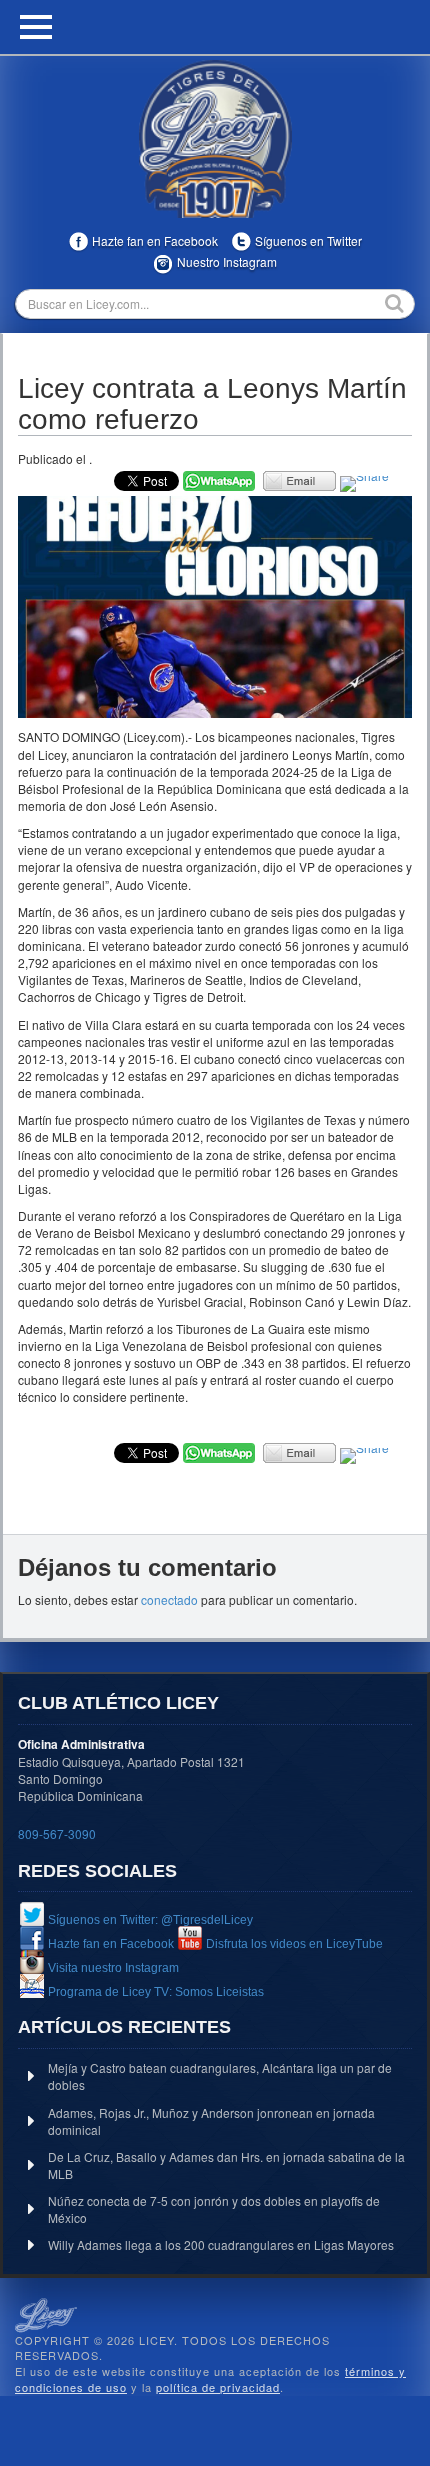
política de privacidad (218, 2387)
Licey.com (215, 139)
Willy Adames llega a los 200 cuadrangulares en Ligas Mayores (221, 2244)
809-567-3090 (57, 1833)
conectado (169, 1599)
